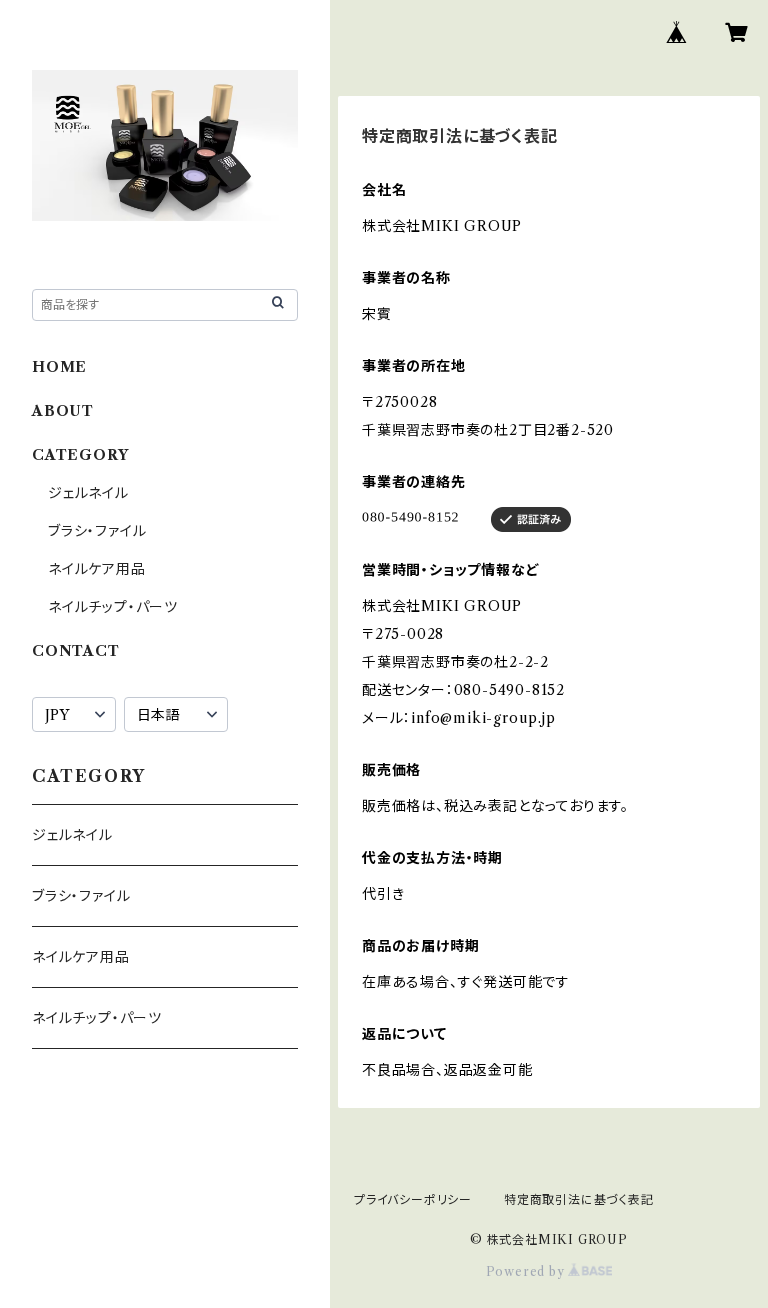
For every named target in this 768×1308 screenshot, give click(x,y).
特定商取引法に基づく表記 (579, 1199)
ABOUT (63, 411)
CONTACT (76, 651)
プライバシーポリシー (413, 1199)
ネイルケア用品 (97, 569)
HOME (59, 367)
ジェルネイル (88, 493)
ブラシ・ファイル (97, 531)
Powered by (527, 1271)
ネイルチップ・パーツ (113, 607)
